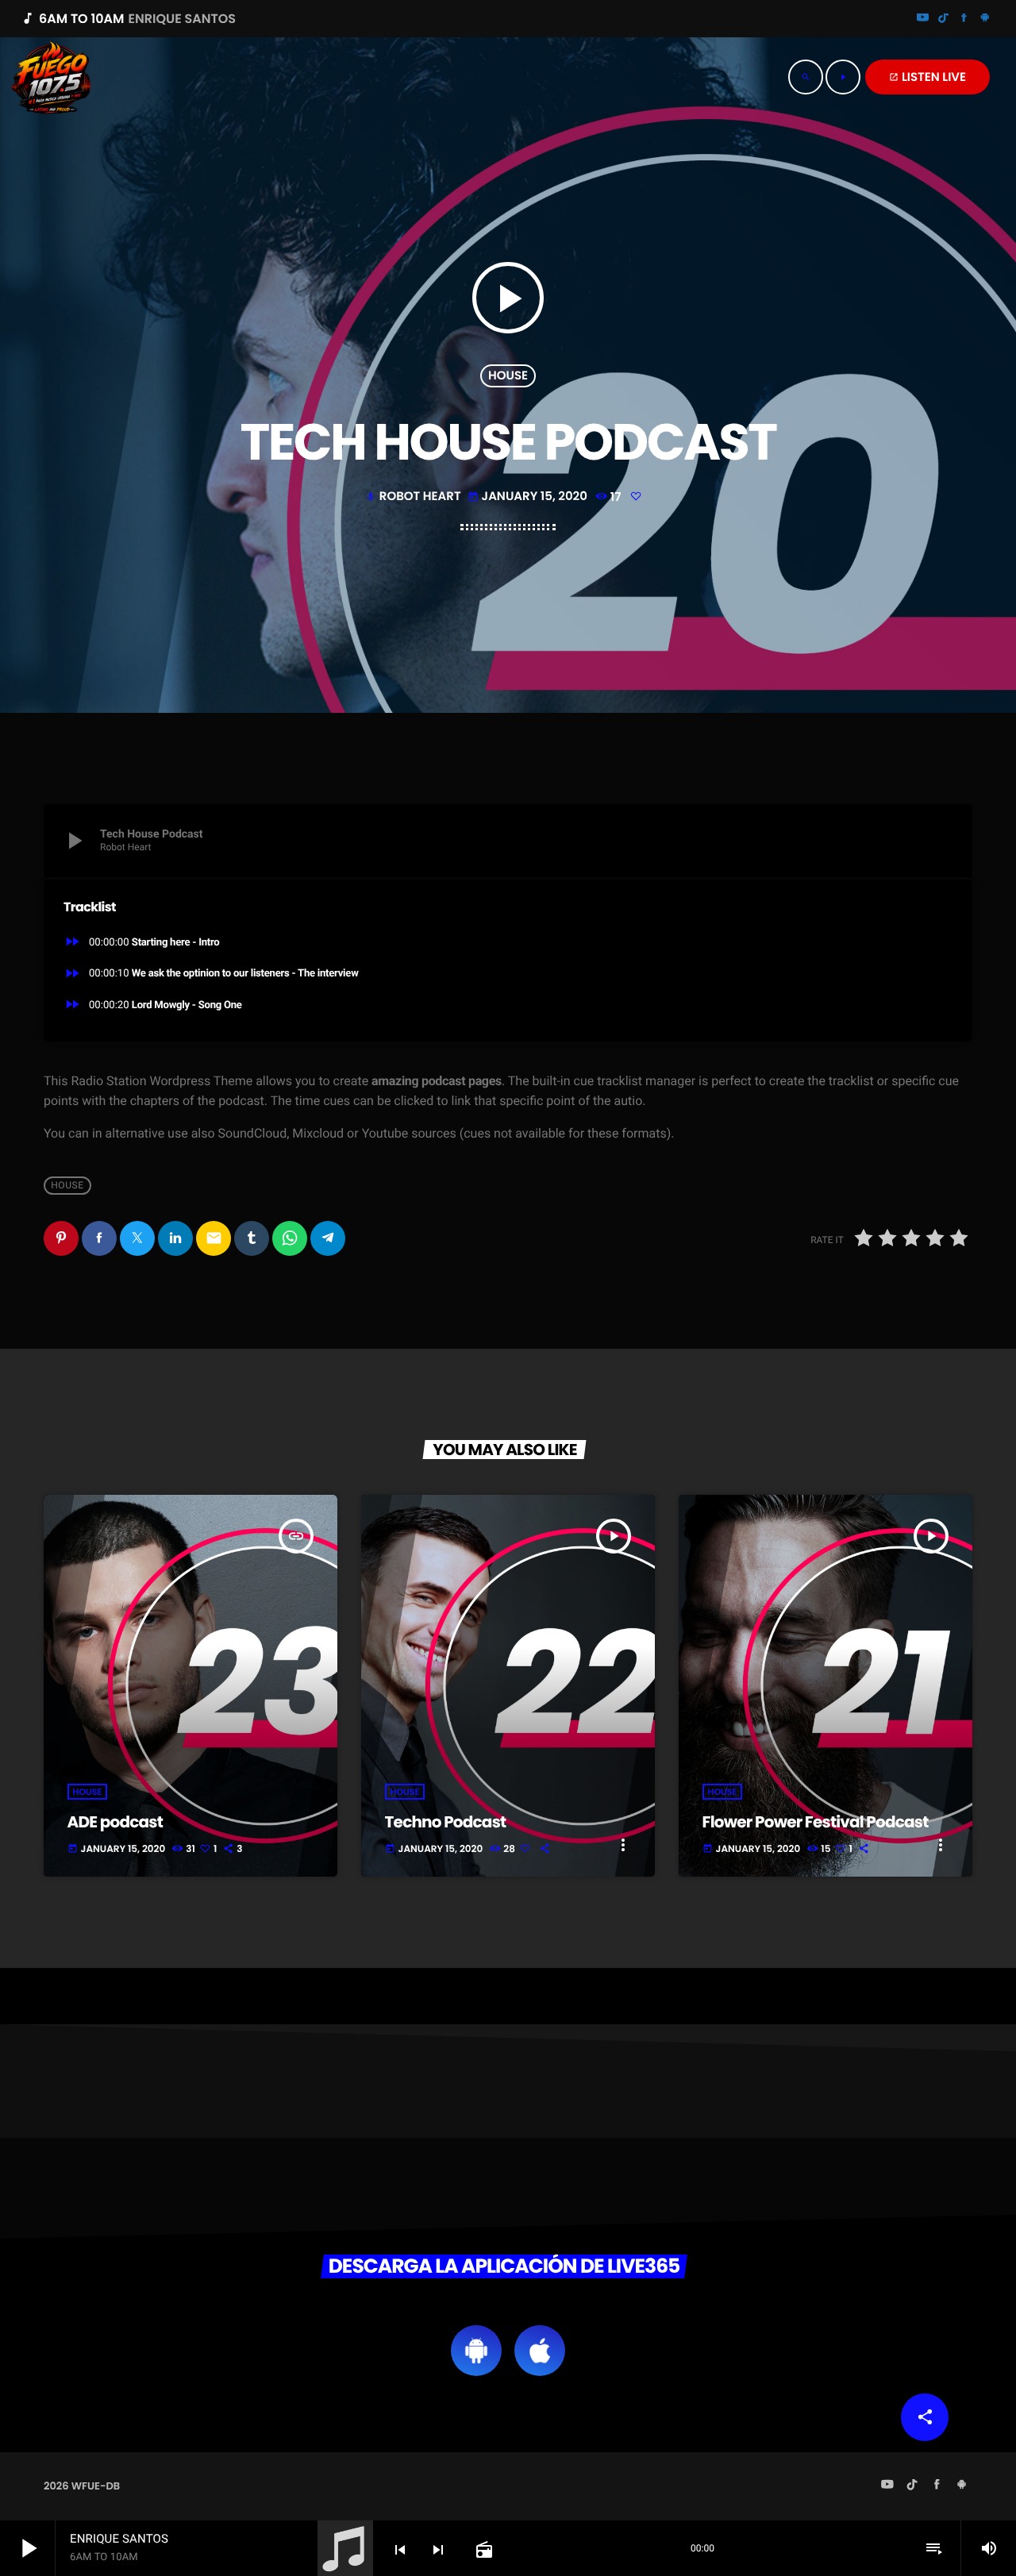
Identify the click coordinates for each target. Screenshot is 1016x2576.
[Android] (985, 19)
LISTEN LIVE (927, 77)
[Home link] (52, 77)
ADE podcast (115, 1822)
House (508, 376)
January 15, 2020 (529, 497)
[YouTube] (923, 19)
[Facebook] (964, 19)
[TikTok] (944, 19)
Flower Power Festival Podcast (816, 1822)
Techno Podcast (446, 1822)
